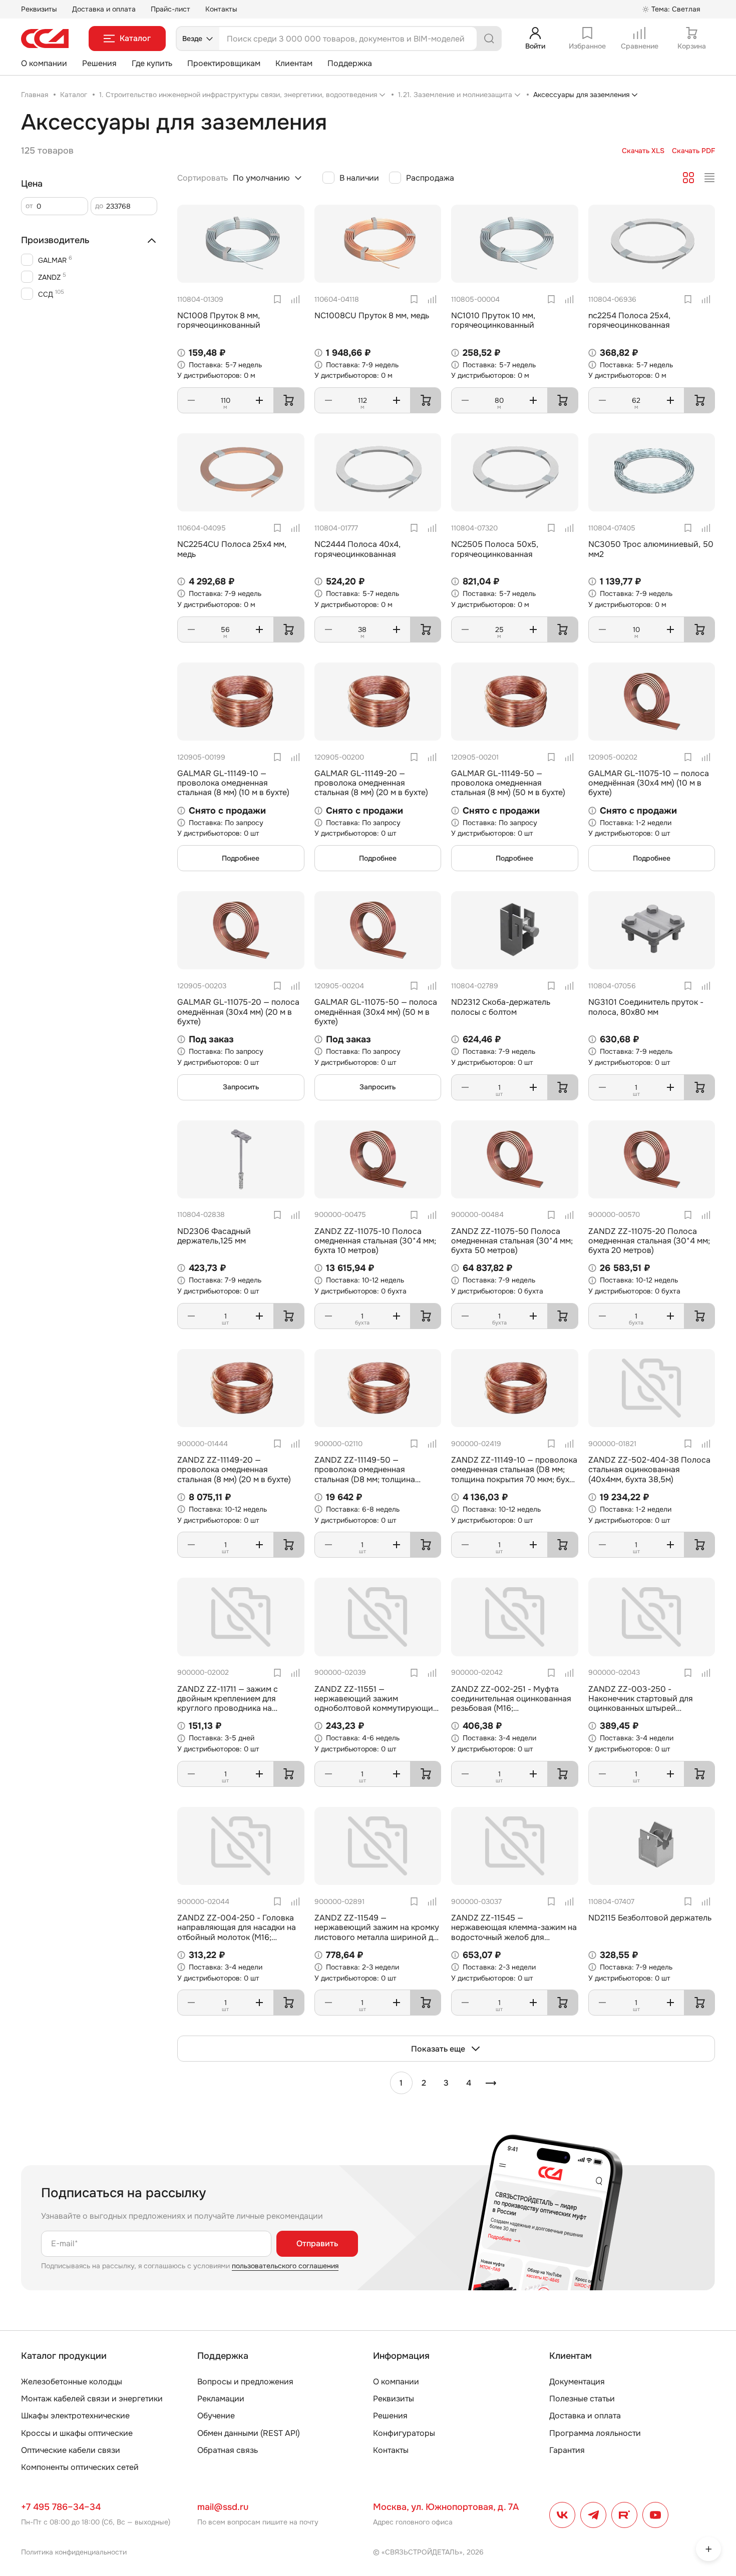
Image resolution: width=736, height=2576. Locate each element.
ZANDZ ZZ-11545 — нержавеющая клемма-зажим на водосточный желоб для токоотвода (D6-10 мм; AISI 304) (514, 1932)
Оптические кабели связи (71, 2450)
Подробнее (241, 858)
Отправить (317, 2243)
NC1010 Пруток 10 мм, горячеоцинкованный (493, 320)
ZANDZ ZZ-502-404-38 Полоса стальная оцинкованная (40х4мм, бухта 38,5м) (649, 1469)
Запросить (241, 1087)
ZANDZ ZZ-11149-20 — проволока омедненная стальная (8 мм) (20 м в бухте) (234, 1469)
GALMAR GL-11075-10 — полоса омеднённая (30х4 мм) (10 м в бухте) (649, 783)
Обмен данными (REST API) (249, 2433)
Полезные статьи (582, 2399)
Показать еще (438, 2049)
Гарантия (567, 2450)
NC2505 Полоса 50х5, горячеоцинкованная (495, 549)
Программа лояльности (595, 2433)
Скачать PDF (693, 151)
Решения (99, 63)
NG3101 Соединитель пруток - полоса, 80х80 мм (646, 1007)
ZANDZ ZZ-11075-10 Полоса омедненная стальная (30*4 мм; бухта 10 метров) (375, 1241)
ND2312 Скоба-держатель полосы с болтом (501, 1007)
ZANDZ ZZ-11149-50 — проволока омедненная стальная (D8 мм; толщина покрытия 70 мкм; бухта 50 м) (371, 1474)
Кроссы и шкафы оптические (77, 2433)
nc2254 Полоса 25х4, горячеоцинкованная (629, 320)
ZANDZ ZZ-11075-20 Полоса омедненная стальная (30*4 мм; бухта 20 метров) (649, 1241)
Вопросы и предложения (245, 2382)
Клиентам (294, 63)
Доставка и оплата (104, 9)
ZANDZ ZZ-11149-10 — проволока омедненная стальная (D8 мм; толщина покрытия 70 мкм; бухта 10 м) (514, 1474)
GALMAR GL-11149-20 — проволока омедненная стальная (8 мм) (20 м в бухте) (371, 783)
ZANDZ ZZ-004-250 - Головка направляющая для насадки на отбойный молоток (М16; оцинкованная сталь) (237, 1932)
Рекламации (221, 2399)
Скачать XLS (643, 151)
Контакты (221, 9)
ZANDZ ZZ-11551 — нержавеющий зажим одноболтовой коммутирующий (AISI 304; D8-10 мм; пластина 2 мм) (376, 1708)
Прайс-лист (170, 9)
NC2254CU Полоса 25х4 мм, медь (232, 549)
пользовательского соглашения (285, 2266)
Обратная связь (228, 2450)
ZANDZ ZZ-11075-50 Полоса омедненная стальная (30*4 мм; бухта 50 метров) (512, 1241)
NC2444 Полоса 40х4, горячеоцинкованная (357, 549)
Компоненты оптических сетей (80, 2467)
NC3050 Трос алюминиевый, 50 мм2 (651, 549)
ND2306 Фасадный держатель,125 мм (214, 1236)
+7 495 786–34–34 (61, 2507)
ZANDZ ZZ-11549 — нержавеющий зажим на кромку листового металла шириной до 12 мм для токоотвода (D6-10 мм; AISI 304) (377, 1937)
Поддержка (350, 63)
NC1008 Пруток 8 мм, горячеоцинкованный (219, 320)
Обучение (216, 2416)
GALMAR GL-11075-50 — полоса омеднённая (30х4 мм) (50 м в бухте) (376, 1012)
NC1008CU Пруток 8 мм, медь (372, 315)
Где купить (152, 63)
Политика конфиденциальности (74, 2552)
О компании (44, 63)
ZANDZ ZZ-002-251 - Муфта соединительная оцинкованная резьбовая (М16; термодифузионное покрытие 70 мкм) (514, 1708)
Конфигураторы (404, 2433)
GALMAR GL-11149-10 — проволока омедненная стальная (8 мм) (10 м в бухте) (233, 783)
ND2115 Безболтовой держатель (650, 1918)
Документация (577, 2382)
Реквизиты (39, 9)
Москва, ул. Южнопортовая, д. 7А (446, 2507)
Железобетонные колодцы (72, 2382)
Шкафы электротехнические (75, 2416)
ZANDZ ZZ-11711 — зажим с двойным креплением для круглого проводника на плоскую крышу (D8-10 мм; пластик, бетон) (229, 1708)
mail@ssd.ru (223, 2507)
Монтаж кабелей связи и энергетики (92, 2399)
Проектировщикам (224, 63)
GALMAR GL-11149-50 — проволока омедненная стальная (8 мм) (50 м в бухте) (508, 783)
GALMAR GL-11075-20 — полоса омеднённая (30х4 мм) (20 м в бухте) (238, 1012)
